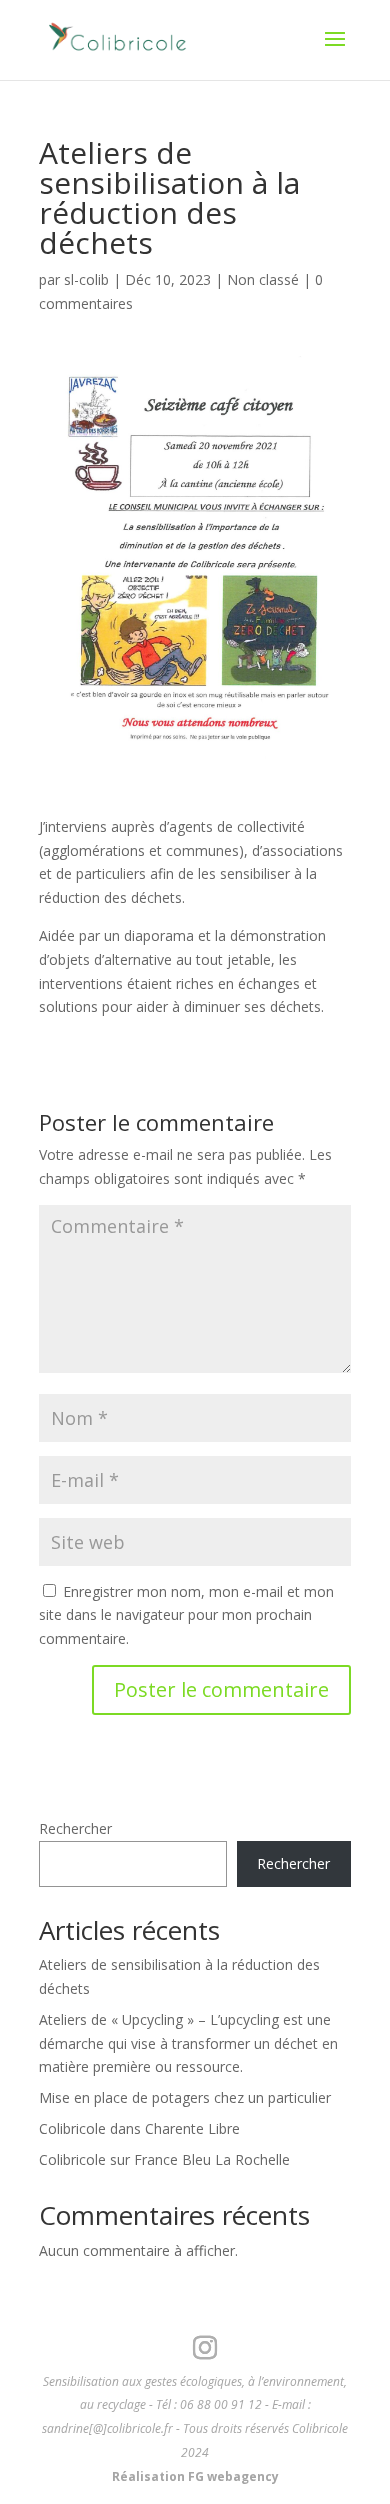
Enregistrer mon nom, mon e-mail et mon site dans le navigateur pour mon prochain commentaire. (186, 1615)
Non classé (263, 279)
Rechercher (75, 1828)
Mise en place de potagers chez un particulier (185, 2097)
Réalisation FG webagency (195, 2476)
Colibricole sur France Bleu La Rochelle (164, 2159)
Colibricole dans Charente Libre (139, 2128)
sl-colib (86, 279)
